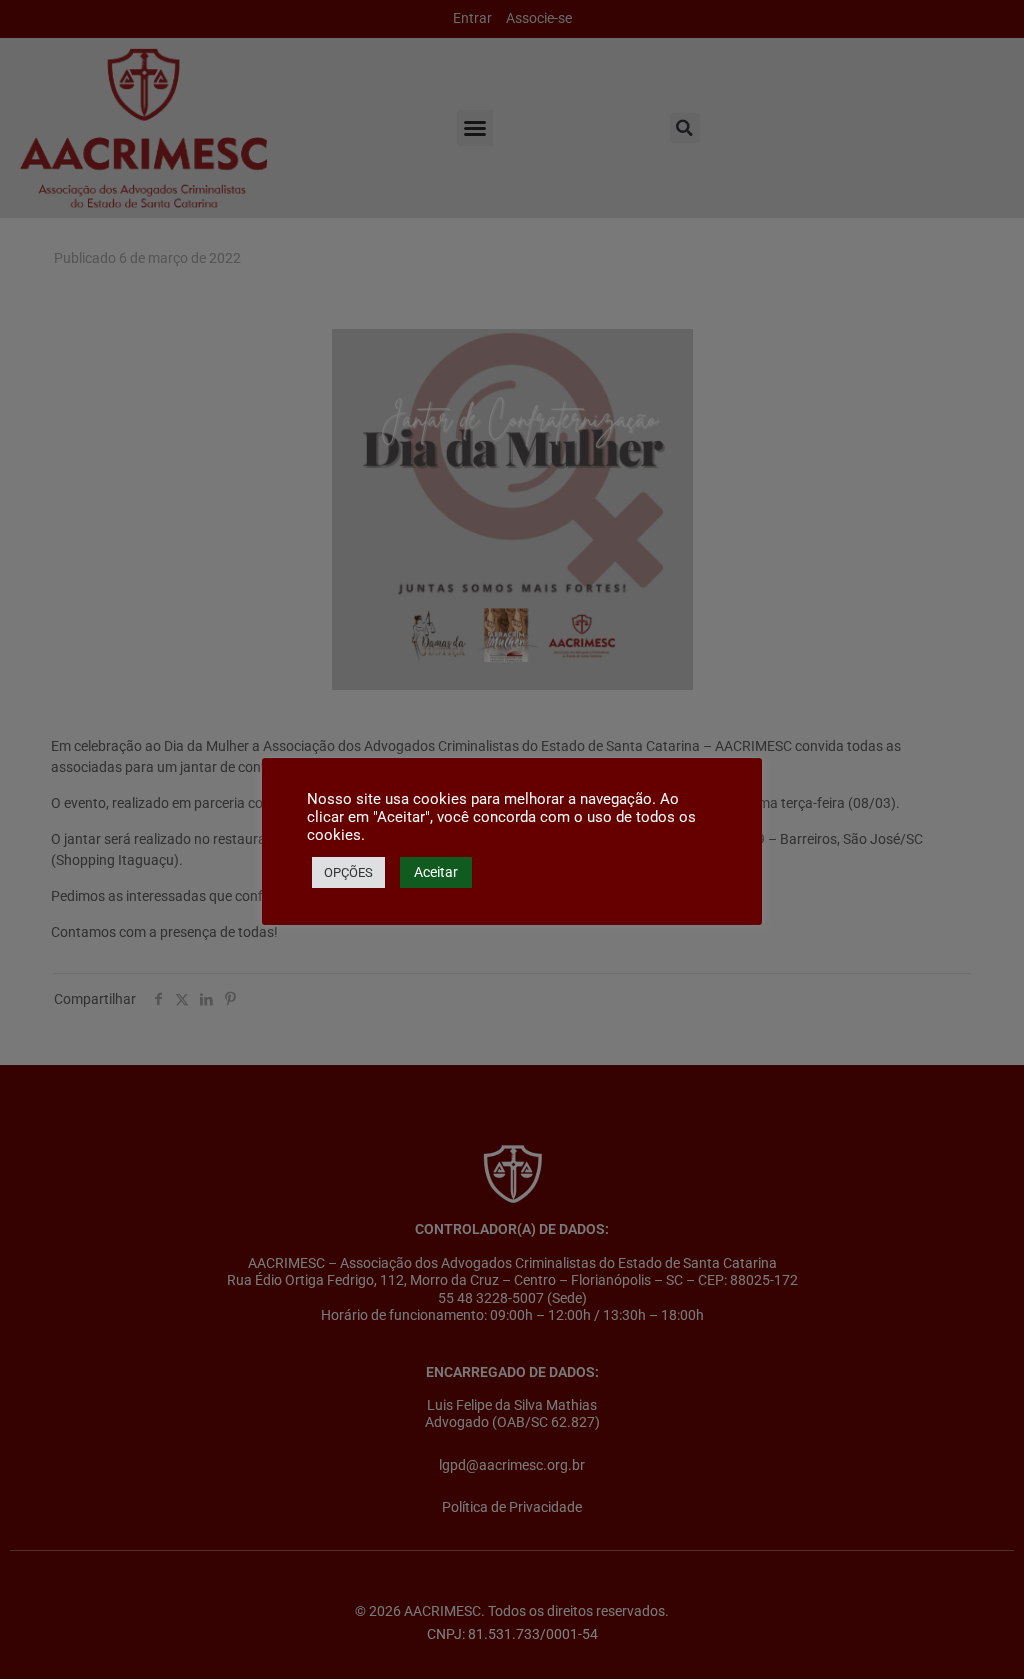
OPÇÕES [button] (348, 872)
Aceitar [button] (436, 872)
